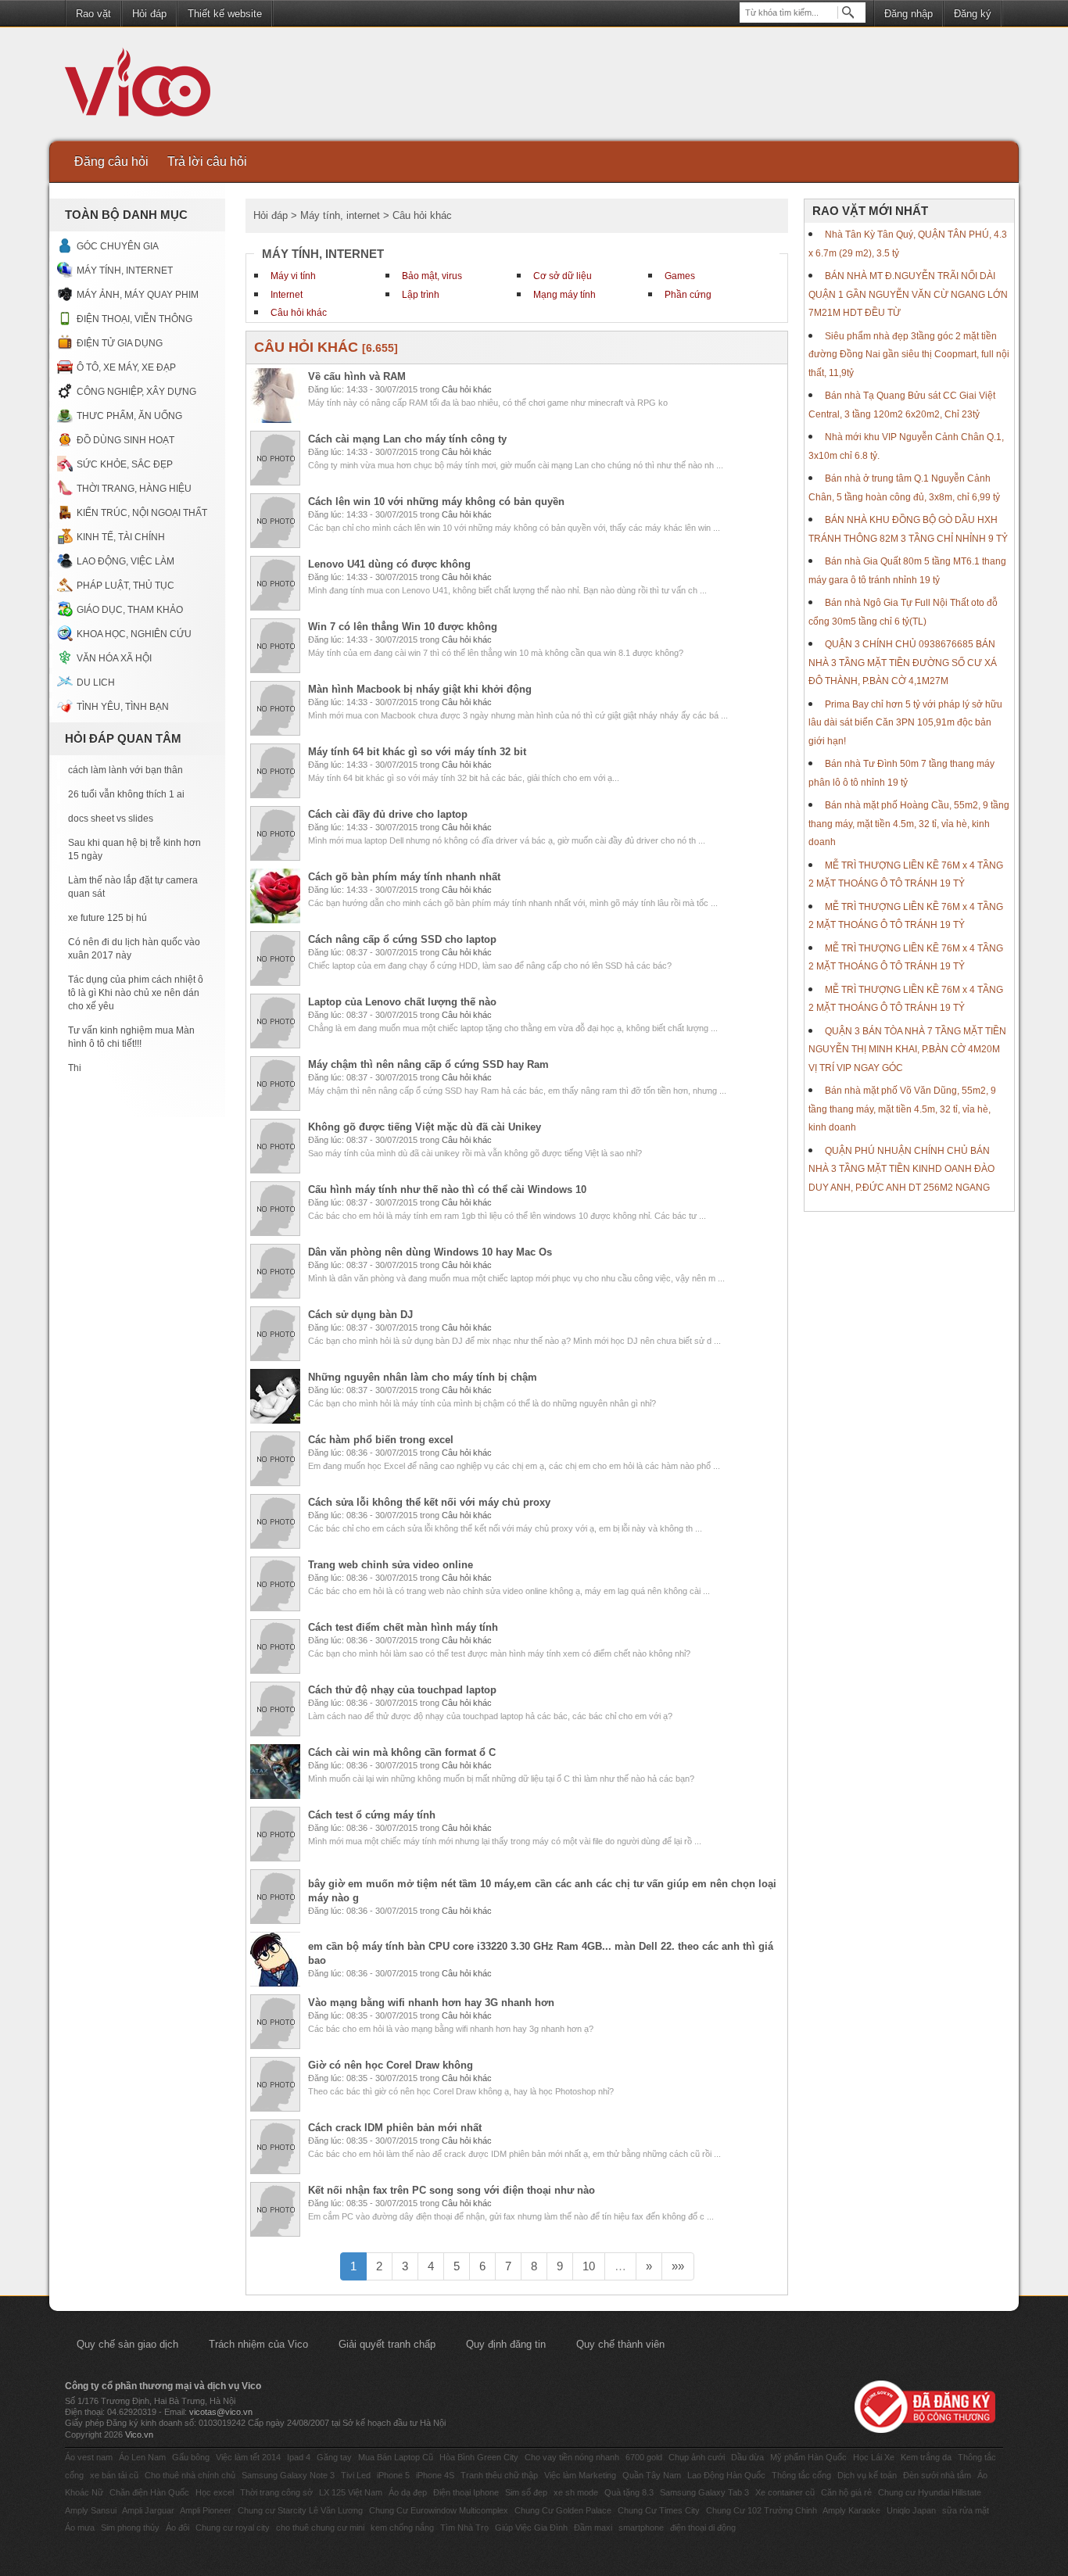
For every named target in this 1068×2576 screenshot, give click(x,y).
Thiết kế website (225, 14)
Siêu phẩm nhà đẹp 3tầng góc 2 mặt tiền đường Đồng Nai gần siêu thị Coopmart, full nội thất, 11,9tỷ (909, 355)
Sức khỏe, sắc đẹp (125, 464)
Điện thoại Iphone (466, 2492)
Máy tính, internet (125, 270)
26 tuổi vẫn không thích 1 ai (126, 794)
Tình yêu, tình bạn (123, 707)
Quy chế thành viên (620, 2344)
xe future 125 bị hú (108, 918)
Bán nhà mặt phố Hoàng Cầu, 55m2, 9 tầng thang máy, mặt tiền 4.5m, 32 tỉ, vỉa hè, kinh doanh (909, 824)
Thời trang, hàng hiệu (134, 489)
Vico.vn (139, 2434)
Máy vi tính (293, 276)
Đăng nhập (909, 14)
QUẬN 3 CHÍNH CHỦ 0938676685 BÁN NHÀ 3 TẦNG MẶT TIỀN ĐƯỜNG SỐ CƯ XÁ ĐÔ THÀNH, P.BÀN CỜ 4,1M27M (903, 663)
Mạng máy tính (564, 295)
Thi (75, 1068)
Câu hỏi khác (299, 313)
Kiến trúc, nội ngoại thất (142, 513)
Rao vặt (93, 14)
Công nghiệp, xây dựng (136, 392)
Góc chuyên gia (118, 246)
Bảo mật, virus (432, 276)
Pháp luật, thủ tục (125, 586)
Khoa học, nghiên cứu (134, 634)
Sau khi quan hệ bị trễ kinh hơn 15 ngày (134, 849)
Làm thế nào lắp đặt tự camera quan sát (133, 887)
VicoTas (146, 86)
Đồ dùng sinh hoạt (125, 440)
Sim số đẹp (526, 2492)
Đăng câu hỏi (111, 161)
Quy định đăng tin (506, 2344)
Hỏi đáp (149, 14)
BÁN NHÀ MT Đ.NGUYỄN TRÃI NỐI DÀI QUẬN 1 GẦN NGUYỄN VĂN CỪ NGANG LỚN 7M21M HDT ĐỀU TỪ (908, 294)
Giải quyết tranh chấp (387, 2344)
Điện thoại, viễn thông (134, 319)
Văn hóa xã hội (114, 658)
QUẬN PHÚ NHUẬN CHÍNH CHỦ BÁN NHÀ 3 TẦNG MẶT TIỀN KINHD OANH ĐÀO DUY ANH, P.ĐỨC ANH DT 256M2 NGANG (901, 1169)
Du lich (96, 683)
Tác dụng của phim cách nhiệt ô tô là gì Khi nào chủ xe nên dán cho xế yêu (136, 993)
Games (680, 276)
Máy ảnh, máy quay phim (138, 295)
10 (589, 2266)
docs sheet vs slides (111, 819)
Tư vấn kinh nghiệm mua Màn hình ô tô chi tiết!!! (131, 1037)
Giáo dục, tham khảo (130, 610)
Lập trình (421, 295)
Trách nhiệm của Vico (258, 2344)
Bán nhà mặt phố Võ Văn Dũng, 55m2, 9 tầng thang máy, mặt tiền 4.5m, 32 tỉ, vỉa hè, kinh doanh (902, 1109)
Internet (287, 295)
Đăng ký (973, 14)
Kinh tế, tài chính (121, 537)
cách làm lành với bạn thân (125, 770)
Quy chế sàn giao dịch (127, 2344)
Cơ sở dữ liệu (563, 276)
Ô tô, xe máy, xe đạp (126, 367)
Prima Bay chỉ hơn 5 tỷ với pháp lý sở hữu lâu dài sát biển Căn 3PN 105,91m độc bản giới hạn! (905, 723)
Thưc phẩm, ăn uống (129, 416)
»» (678, 2266)
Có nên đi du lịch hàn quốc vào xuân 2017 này (134, 949)
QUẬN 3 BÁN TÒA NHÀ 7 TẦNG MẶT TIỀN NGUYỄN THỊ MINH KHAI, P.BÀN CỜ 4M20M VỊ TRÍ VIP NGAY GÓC (907, 1050)
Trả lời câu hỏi (207, 161)
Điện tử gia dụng (120, 343)
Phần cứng (688, 295)
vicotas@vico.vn (221, 2412)
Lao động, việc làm (125, 561)
